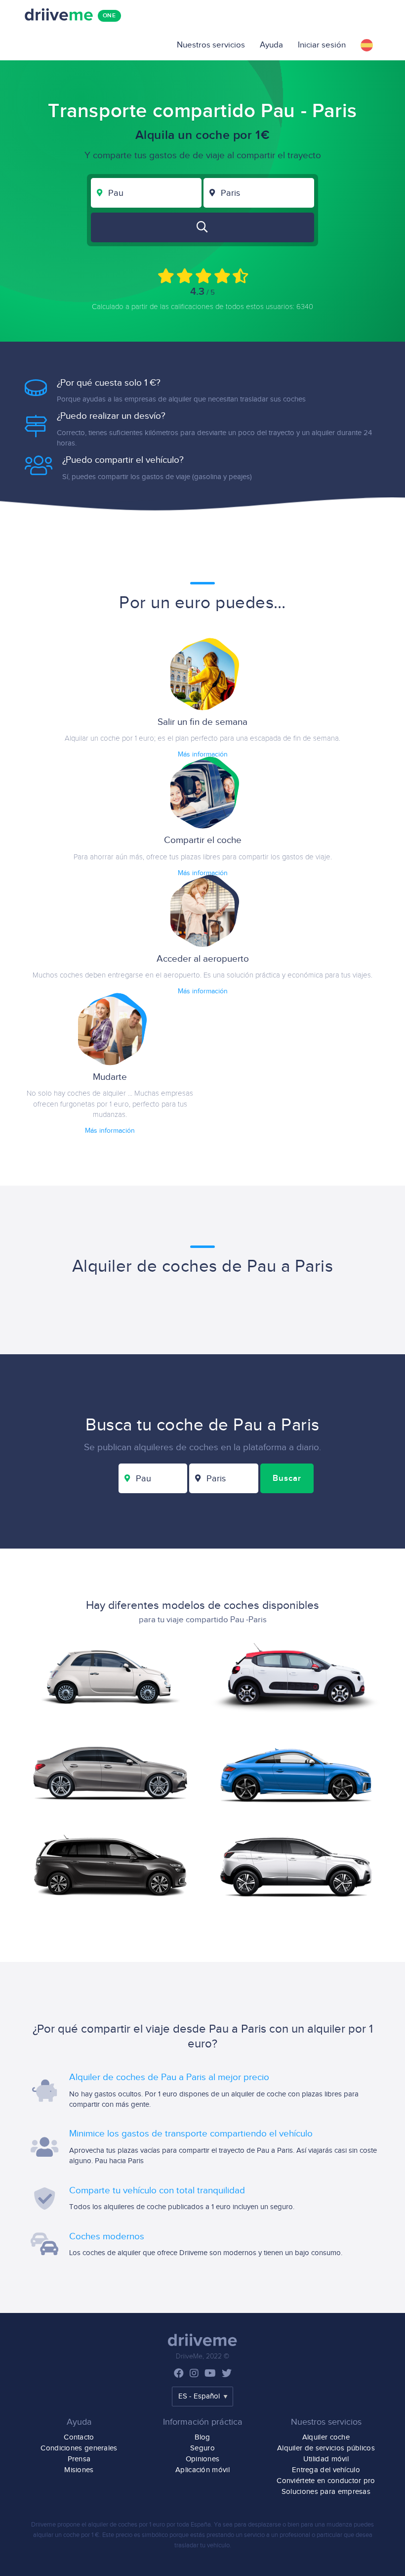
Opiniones (203, 2459)
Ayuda (271, 45)
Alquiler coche (326, 2437)
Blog (202, 2437)
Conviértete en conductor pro (326, 2481)
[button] (367, 45)
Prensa (79, 2459)
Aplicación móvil (202, 2470)
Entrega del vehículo (326, 2470)
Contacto (79, 2437)
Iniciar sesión (322, 45)
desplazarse (264, 2525)
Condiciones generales (79, 2448)
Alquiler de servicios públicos (326, 2448)
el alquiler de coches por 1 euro (123, 2525)
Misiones (79, 2470)
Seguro (202, 2448)
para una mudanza (326, 2525)
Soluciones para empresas (326, 2492)
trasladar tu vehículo (202, 2545)
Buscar (287, 1478)
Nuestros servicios (211, 45)
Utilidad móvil (326, 2459)
